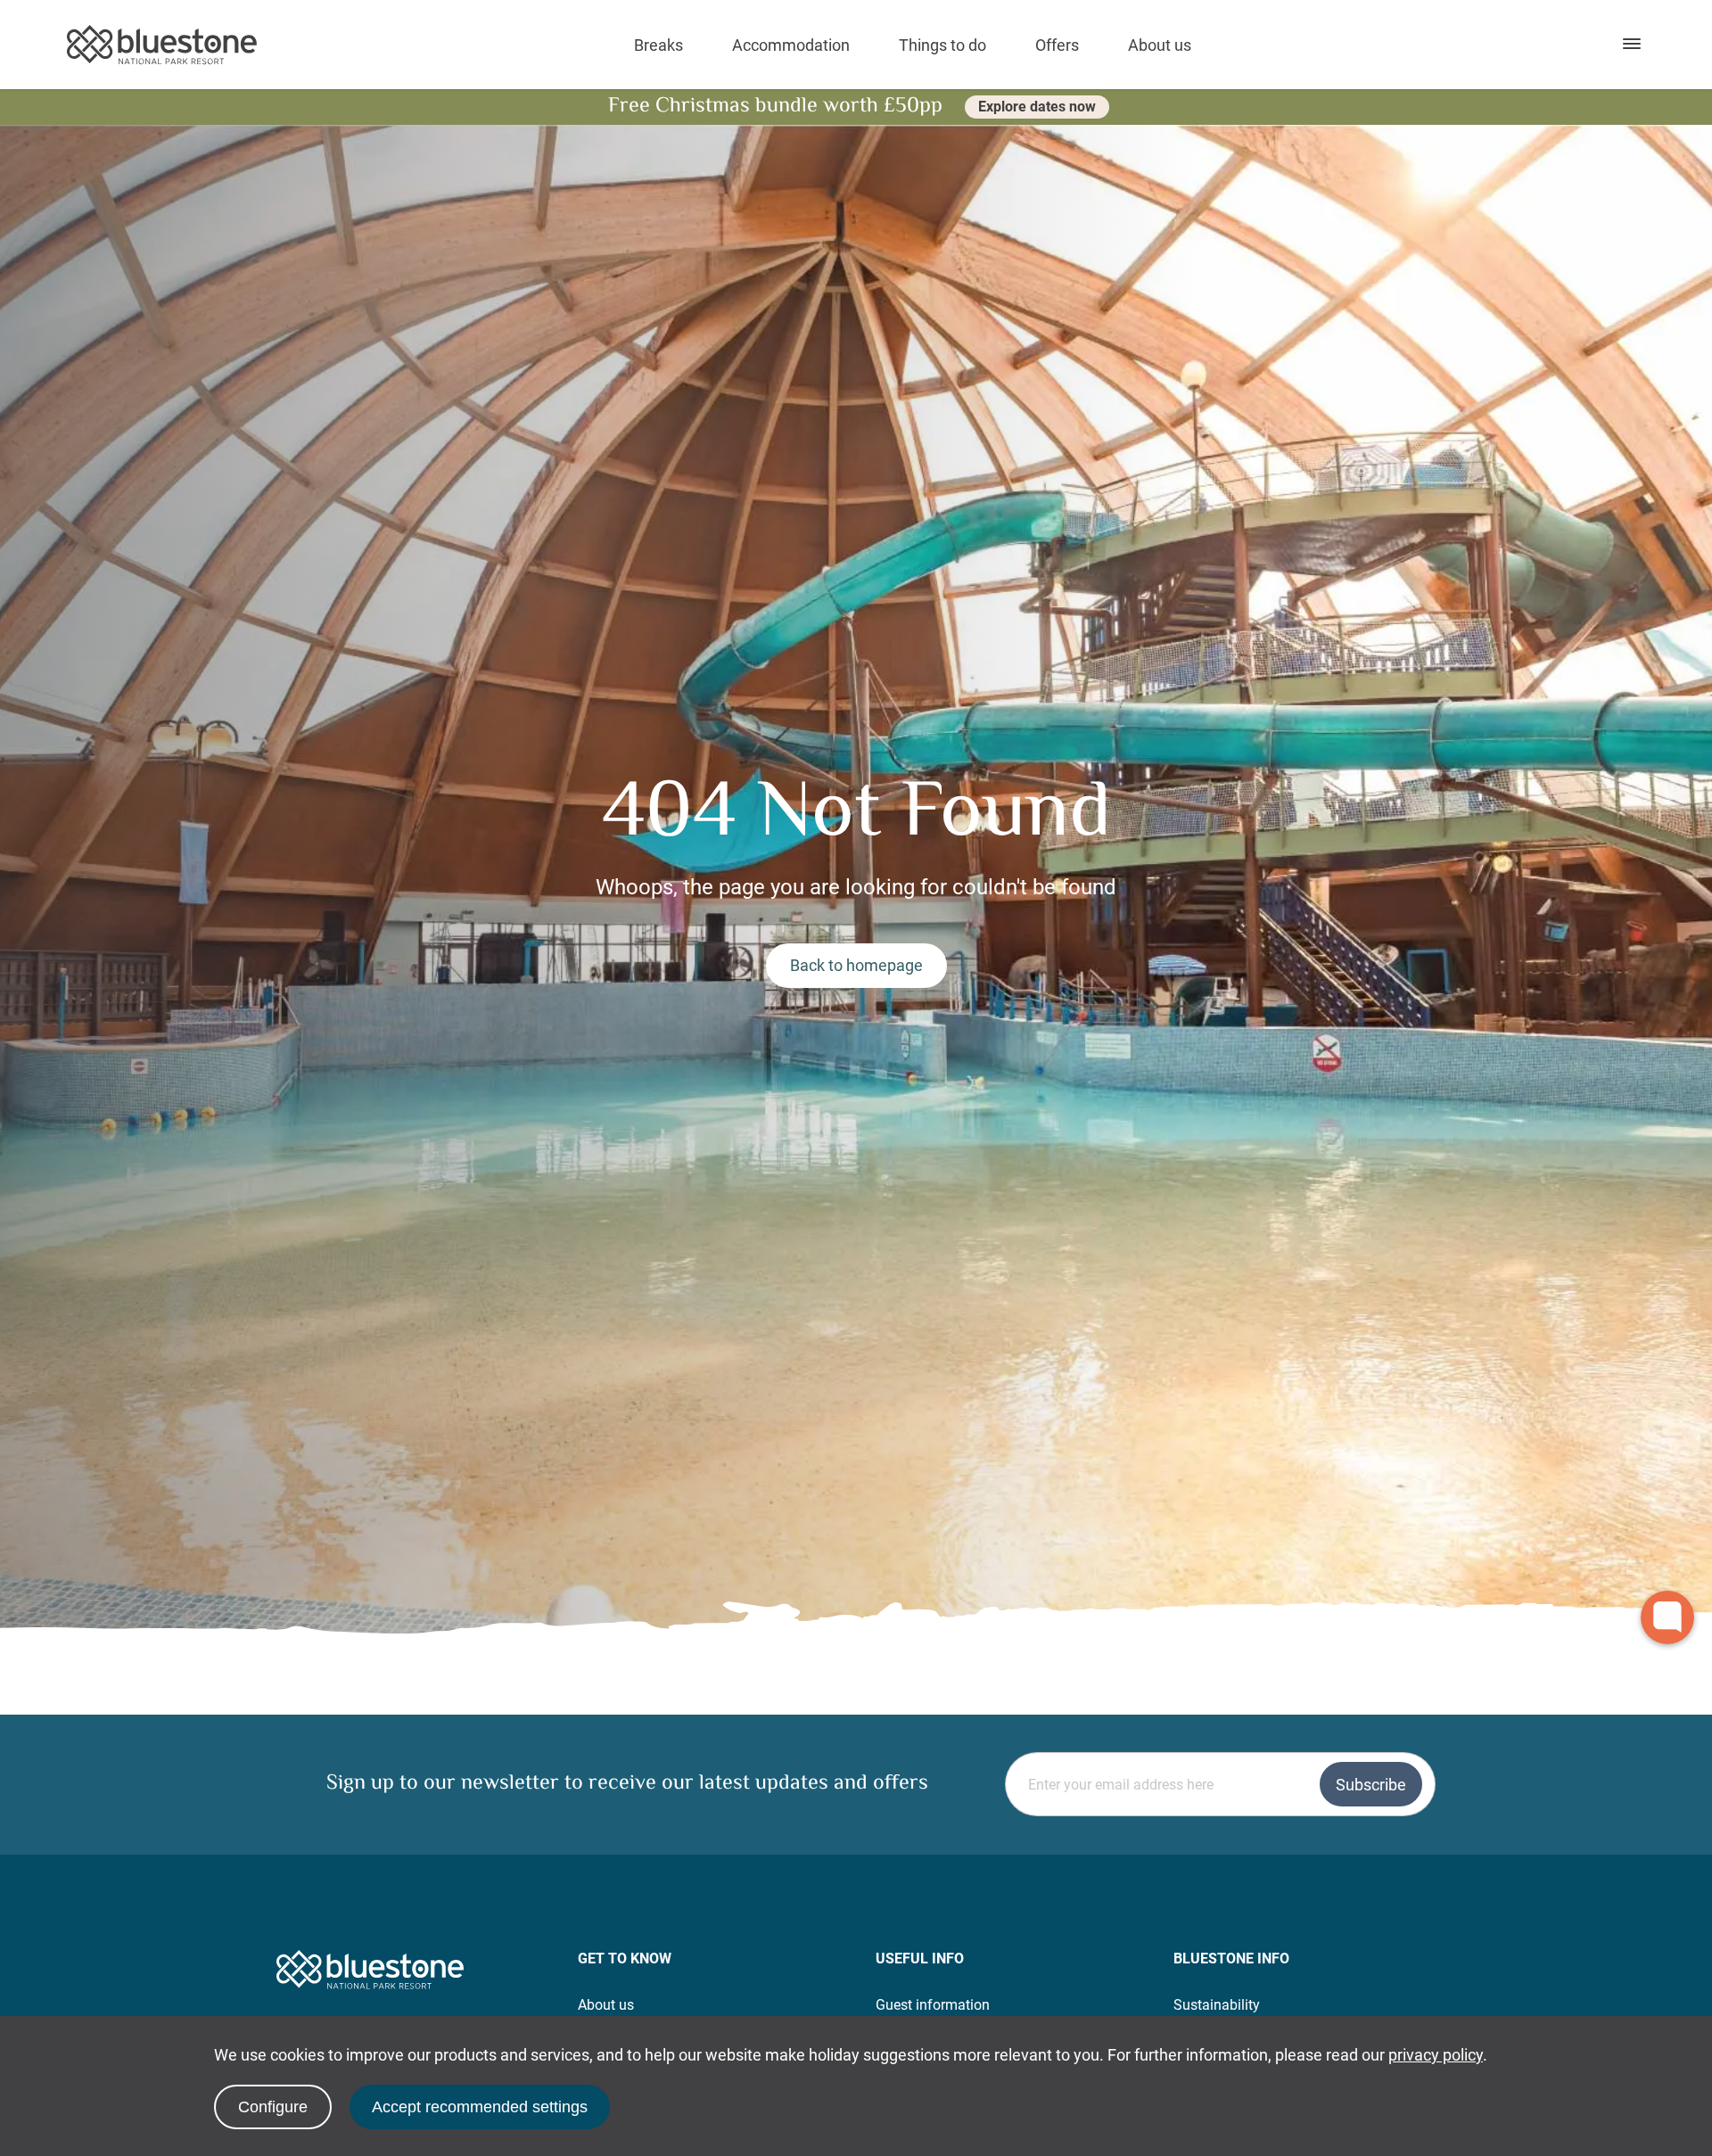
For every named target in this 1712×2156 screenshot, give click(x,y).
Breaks (658, 45)
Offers (1057, 45)
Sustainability (1217, 2005)
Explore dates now (1037, 107)
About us (1160, 45)
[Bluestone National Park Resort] (162, 45)
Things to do (942, 45)
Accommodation (791, 45)
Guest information (933, 2005)
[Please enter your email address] (1220, 1784)
